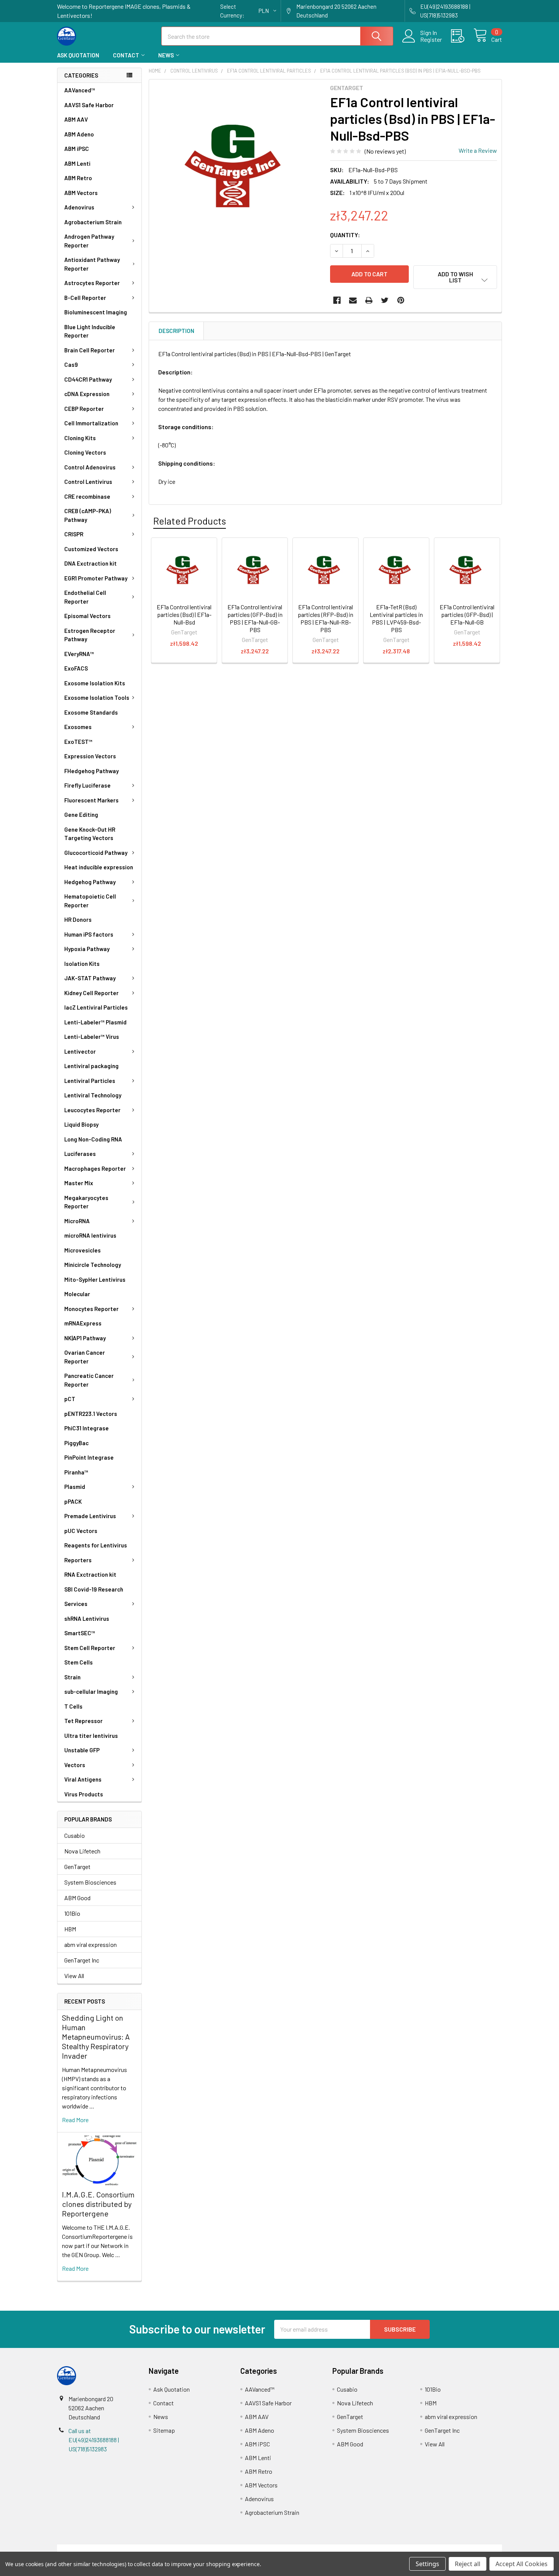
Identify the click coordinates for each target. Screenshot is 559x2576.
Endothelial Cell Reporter (85, 597)
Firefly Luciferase (87, 785)
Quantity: (345, 235)
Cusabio (75, 1835)
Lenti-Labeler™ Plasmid (95, 1022)
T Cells (73, 1706)
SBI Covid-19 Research (94, 1589)
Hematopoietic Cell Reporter (90, 901)
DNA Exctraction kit (91, 563)
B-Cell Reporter (85, 298)
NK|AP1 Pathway (85, 1338)
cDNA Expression (87, 394)
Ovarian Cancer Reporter (85, 1357)
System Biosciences (90, 1882)
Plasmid (75, 1487)
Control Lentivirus (88, 482)
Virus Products (84, 1794)
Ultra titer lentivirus (91, 1736)
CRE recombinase (87, 496)
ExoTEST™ (78, 742)
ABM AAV (76, 119)
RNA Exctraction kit (90, 1574)
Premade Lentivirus (90, 1516)
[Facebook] (337, 300)
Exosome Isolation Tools (97, 698)
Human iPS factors (89, 934)
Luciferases (80, 1154)
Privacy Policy (446, 2549)
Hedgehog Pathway (90, 882)
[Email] (353, 300)
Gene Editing (81, 815)
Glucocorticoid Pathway (96, 853)
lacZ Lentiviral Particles (96, 1007)
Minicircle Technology (93, 1265)
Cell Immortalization (91, 423)
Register (431, 40)
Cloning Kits (80, 438)
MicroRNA (77, 1221)
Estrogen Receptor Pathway (90, 635)
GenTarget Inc (82, 1960)
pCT (70, 1399)
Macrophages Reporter (95, 1168)
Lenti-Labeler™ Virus (92, 1037)
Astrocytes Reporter (92, 283)
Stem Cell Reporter (90, 1648)
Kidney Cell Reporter (91, 993)
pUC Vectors (81, 1531)
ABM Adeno (79, 134)
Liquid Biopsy (81, 1124)
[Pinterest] (401, 300)
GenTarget (77, 1867)
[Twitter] (385, 300)
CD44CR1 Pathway (88, 379)
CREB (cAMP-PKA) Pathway (88, 515)
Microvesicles (83, 1250)
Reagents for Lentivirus (96, 1545)
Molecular (77, 1294)
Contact (126, 55)
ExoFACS (76, 668)
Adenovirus (79, 207)
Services (76, 1604)
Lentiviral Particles (90, 1081)
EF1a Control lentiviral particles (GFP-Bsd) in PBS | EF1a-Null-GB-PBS (255, 618)
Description (176, 331)
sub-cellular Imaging (91, 1691)
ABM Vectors (81, 193)
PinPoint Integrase (89, 1457)
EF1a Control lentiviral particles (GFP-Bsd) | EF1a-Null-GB (467, 614)
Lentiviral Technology (93, 1095)
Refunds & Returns (335, 2549)
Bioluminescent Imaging (96, 312)
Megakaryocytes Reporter (86, 1202)
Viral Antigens (83, 1779)
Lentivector (80, 1051)
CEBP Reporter (84, 409)
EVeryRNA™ (79, 654)
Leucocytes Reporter (92, 1110)
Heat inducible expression (99, 867)
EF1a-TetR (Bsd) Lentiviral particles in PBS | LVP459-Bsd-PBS (396, 618)
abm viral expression (91, 1944)
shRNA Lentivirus (87, 1619)
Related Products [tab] (190, 521)
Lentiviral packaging (91, 1066)
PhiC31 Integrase (87, 1428)
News (166, 55)
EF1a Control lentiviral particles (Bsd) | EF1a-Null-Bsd (184, 614)
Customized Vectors (91, 549)
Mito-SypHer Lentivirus (95, 1279)
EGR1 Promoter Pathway (96, 578)
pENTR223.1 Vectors (91, 1414)
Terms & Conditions (113, 2549)
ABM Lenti (77, 163)
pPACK (73, 1501)
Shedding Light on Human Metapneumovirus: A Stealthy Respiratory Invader (96, 2037)
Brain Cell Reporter (90, 350)
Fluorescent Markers (91, 800)
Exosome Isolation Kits (95, 683)
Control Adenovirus (90, 467)
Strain (72, 1677)
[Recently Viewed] (462, 36)
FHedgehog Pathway (91, 771)
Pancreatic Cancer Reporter (89, 1380)
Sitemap (164, 2430)
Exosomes (78, 727)
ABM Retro (78, 178)
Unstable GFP (82, 1750)
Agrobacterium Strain (93, 222)
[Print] (369, 300)
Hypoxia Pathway (87, 949)
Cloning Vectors (85, 452)
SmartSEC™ (80, 1633)
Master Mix (79, 1183)
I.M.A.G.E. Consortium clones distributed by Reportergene (98, 2204)
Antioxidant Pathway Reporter (92, 264)
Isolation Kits (82, 964)
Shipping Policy (224, 2549)
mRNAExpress (83, 1323)
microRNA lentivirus (90, 1235)
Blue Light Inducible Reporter (90, 331)
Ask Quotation (78, 55)
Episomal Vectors (87, 616)
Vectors (75, 1765)
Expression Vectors (90, 756)
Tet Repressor (83, 1721)
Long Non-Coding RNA (93, 1139)
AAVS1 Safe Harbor (89, 105)
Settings (427, 2564)
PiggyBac (76, 1443)
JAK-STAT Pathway (90, 978)
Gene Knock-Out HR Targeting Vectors (90, 834)
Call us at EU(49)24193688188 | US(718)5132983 (94, 2440)
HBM (70, 1929)
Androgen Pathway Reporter (89, 241)
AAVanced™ (80, 90)
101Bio (72, 1913)
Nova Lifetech (82, 1851)
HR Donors (78, 919)
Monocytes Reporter (91, 1309)
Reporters (78, 1560)
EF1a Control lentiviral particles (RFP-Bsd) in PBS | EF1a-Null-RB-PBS (326, 618)
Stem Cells (79, 1662)
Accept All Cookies (522, 2564)
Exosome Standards (91, 712)
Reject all (468, 2564)
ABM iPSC (77, 149)
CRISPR (74, 534)
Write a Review (478, 150)
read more (75, 2120)
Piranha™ (76, 1472)
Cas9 (71, 365)
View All (74, 1976)
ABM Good (77, 1898)
